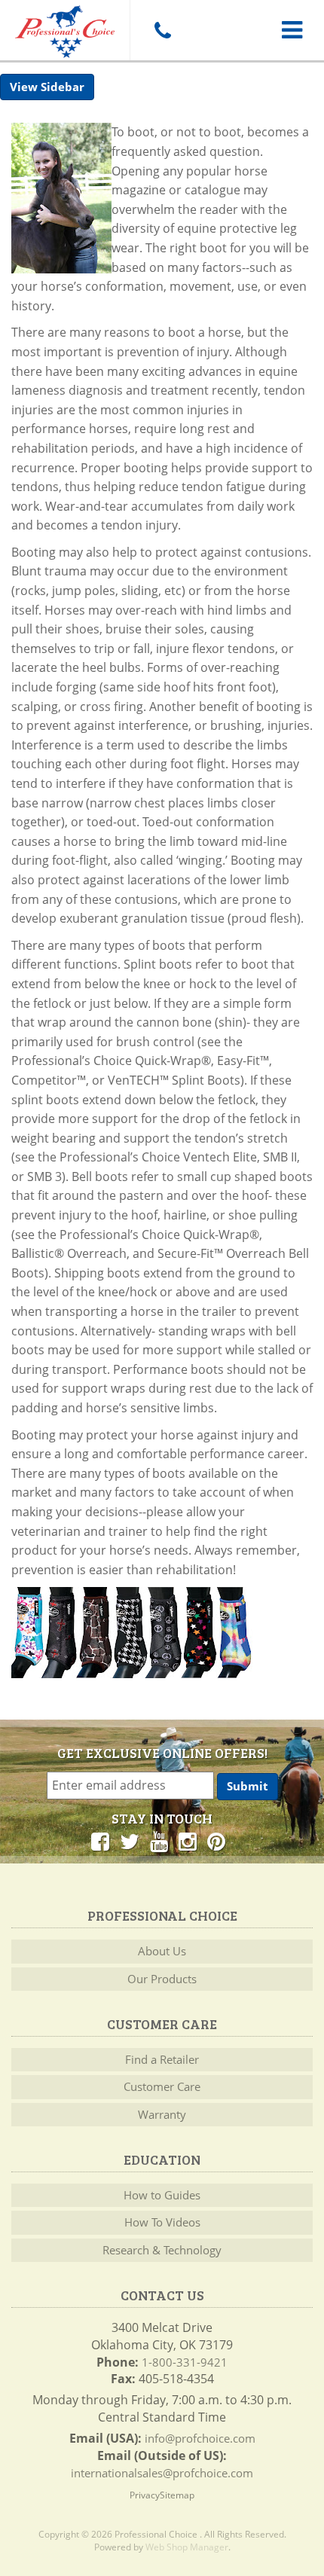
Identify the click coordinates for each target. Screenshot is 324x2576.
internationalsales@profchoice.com (162, 2473)
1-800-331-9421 (185, 2362)
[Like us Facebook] (100, 1841)
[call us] (162, 30)
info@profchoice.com (200, 2438)
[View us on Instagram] (188, 1841)
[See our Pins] (216, 1841)
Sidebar (63, 87)
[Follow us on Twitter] (130, 1841)
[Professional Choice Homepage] (65, 29)
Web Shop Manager (187, 2547)
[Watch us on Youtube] (159, 1841)
